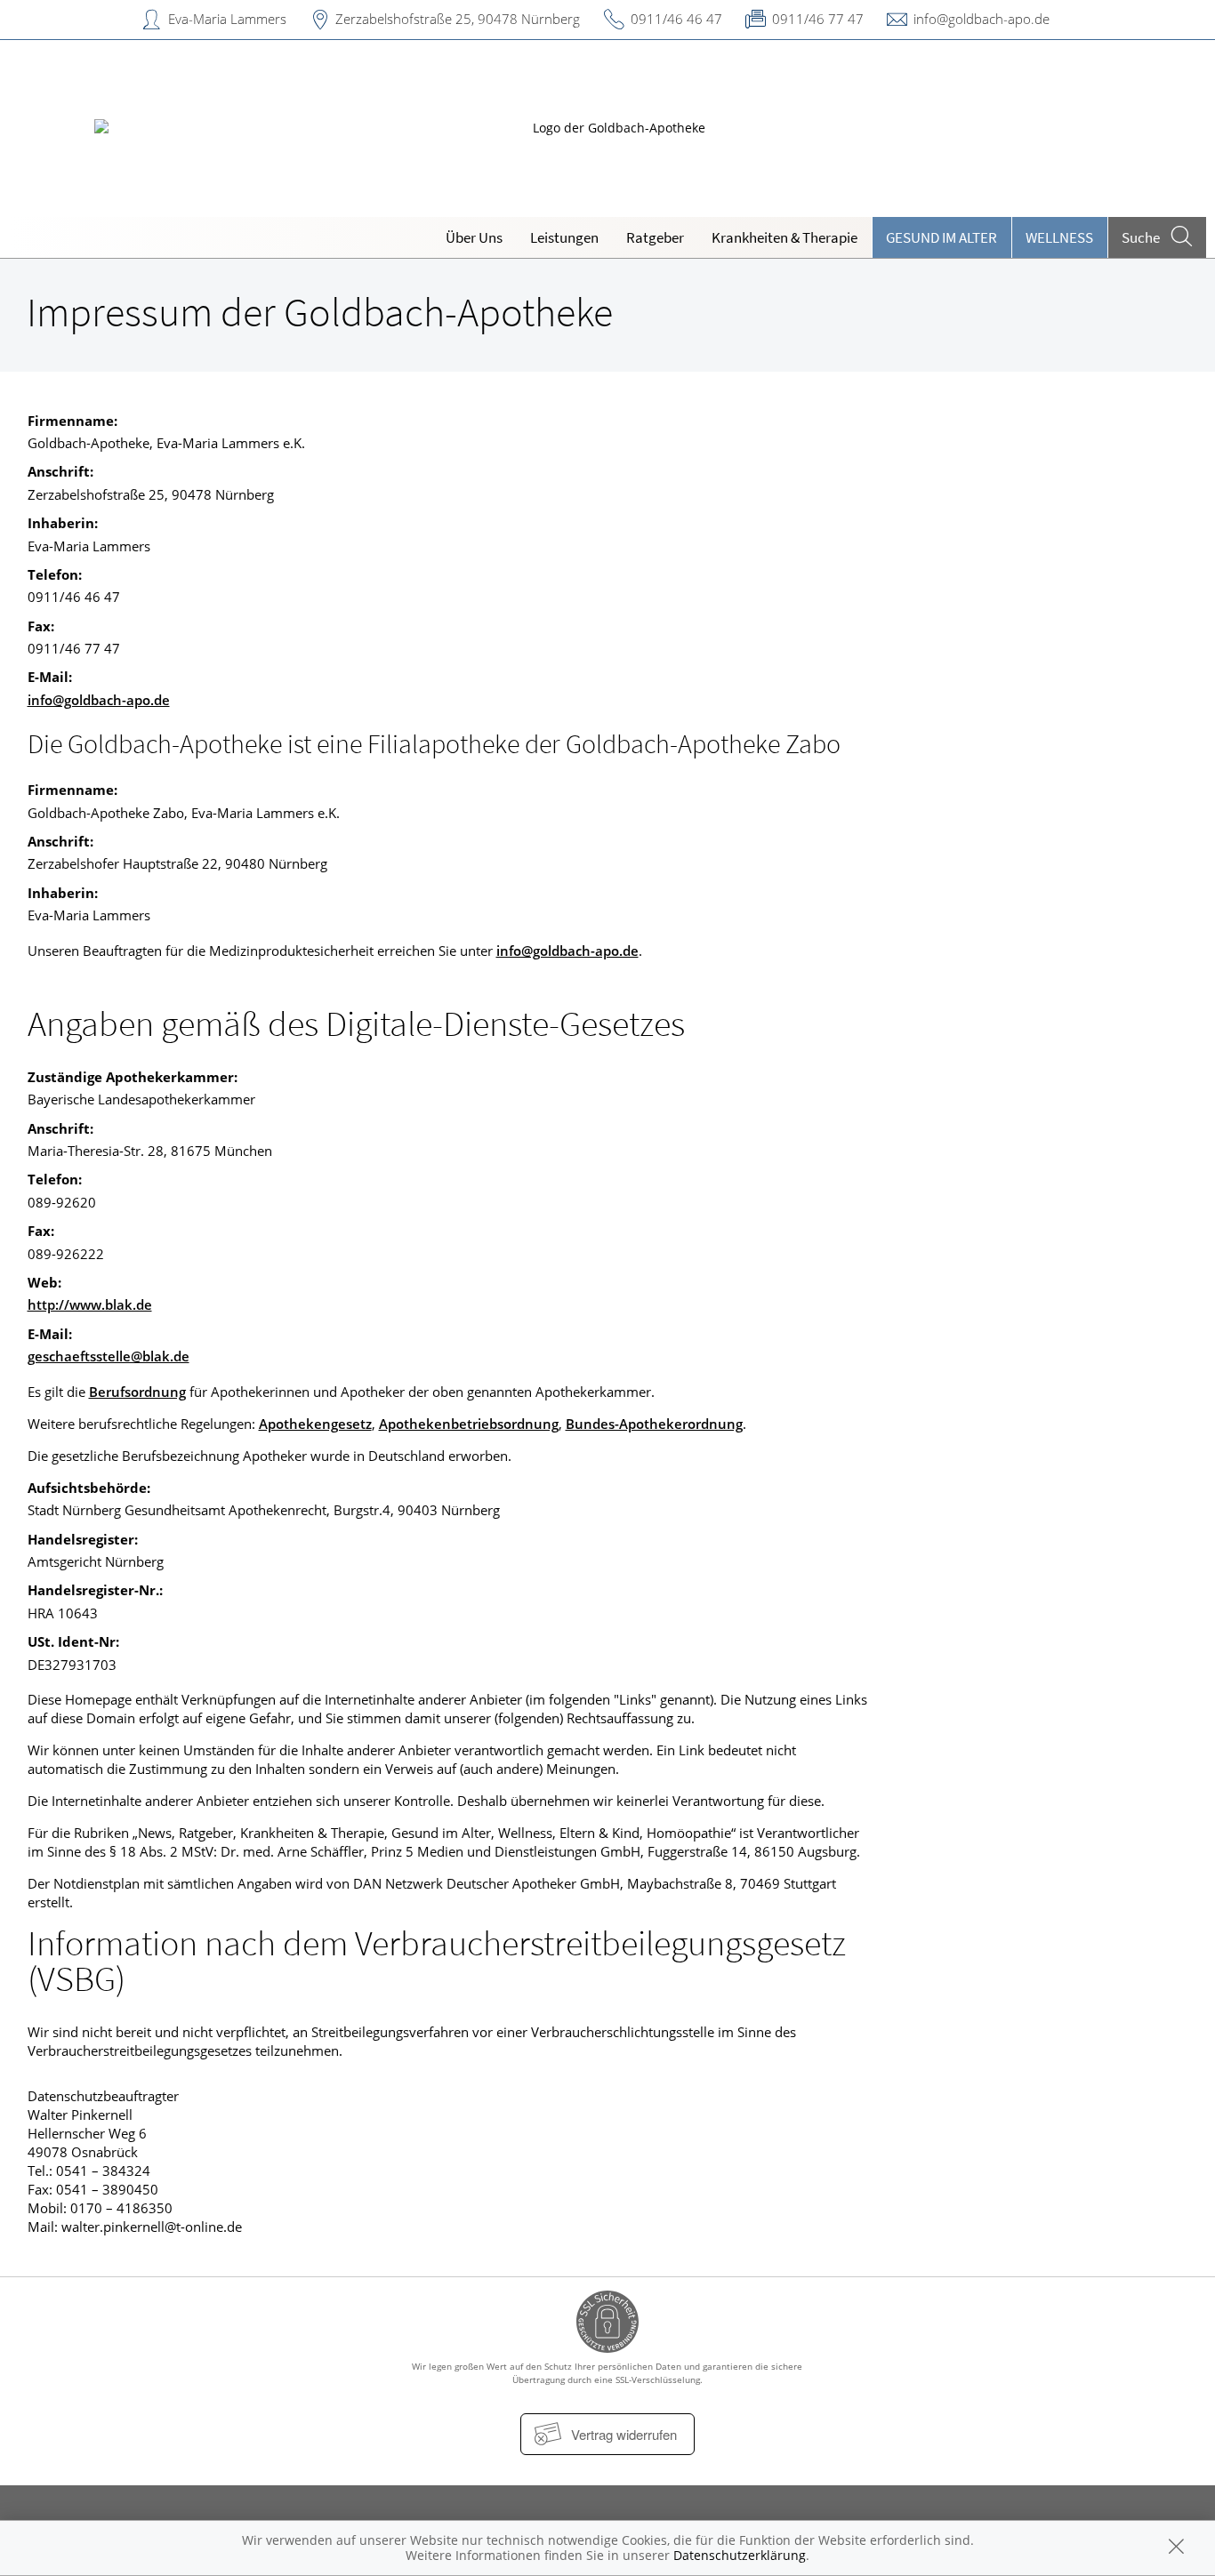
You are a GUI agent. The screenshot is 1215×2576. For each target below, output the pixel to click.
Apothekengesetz (315, 1424)
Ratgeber (655, 237)
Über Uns (474, 237)
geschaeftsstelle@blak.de (109, 1356)
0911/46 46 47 (676, 19)
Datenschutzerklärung (740, 2555)
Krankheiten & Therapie (785, 237)
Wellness (1059, 237)
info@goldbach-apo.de (982, 19)
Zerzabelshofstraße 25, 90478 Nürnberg (458, 19)
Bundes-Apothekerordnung (654, 1424)
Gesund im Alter (941, 237)
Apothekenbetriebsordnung (469, 1424)
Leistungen (564, 237)
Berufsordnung (137, 1392)
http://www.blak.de (90, 1304)
